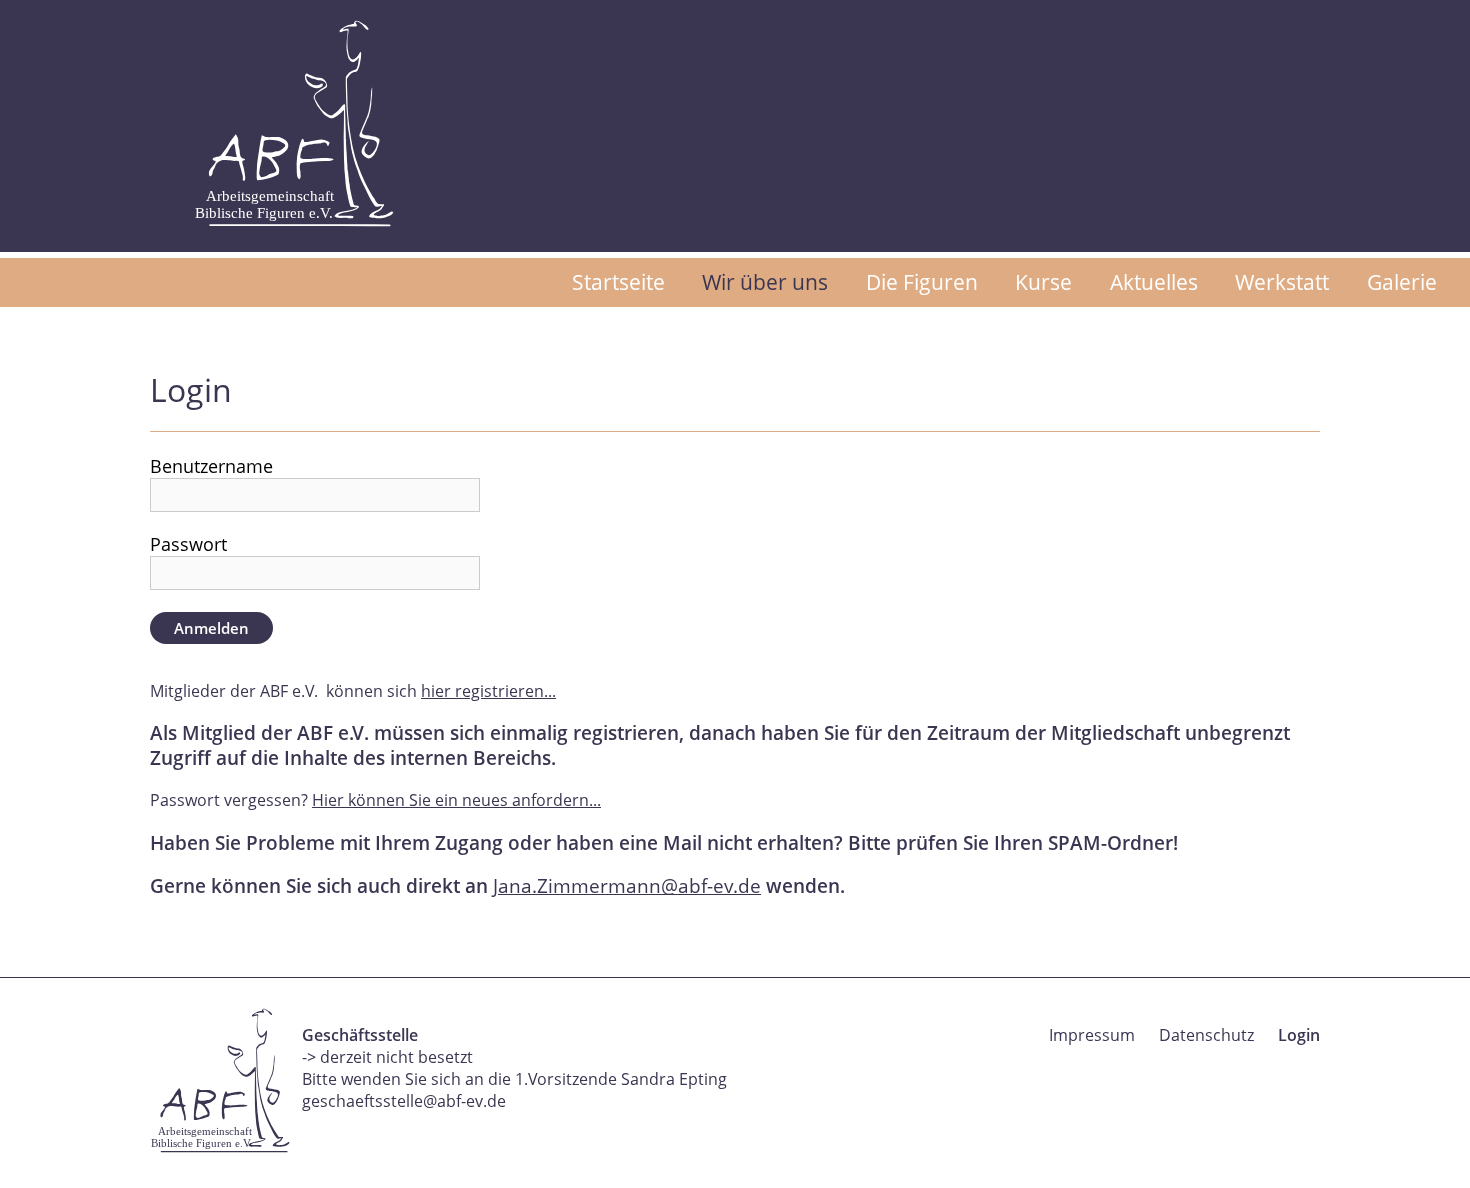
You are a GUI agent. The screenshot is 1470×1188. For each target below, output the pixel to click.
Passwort (188, 544)
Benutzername (211, 466)
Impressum (1092, 1035)
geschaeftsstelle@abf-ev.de (404, 1101)
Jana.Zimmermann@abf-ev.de (627, 885)
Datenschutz (1206, 1035)
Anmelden (211, 628)
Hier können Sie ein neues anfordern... (456, 800)
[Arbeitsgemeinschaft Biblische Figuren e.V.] (294, 123)
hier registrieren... (488, 691)
